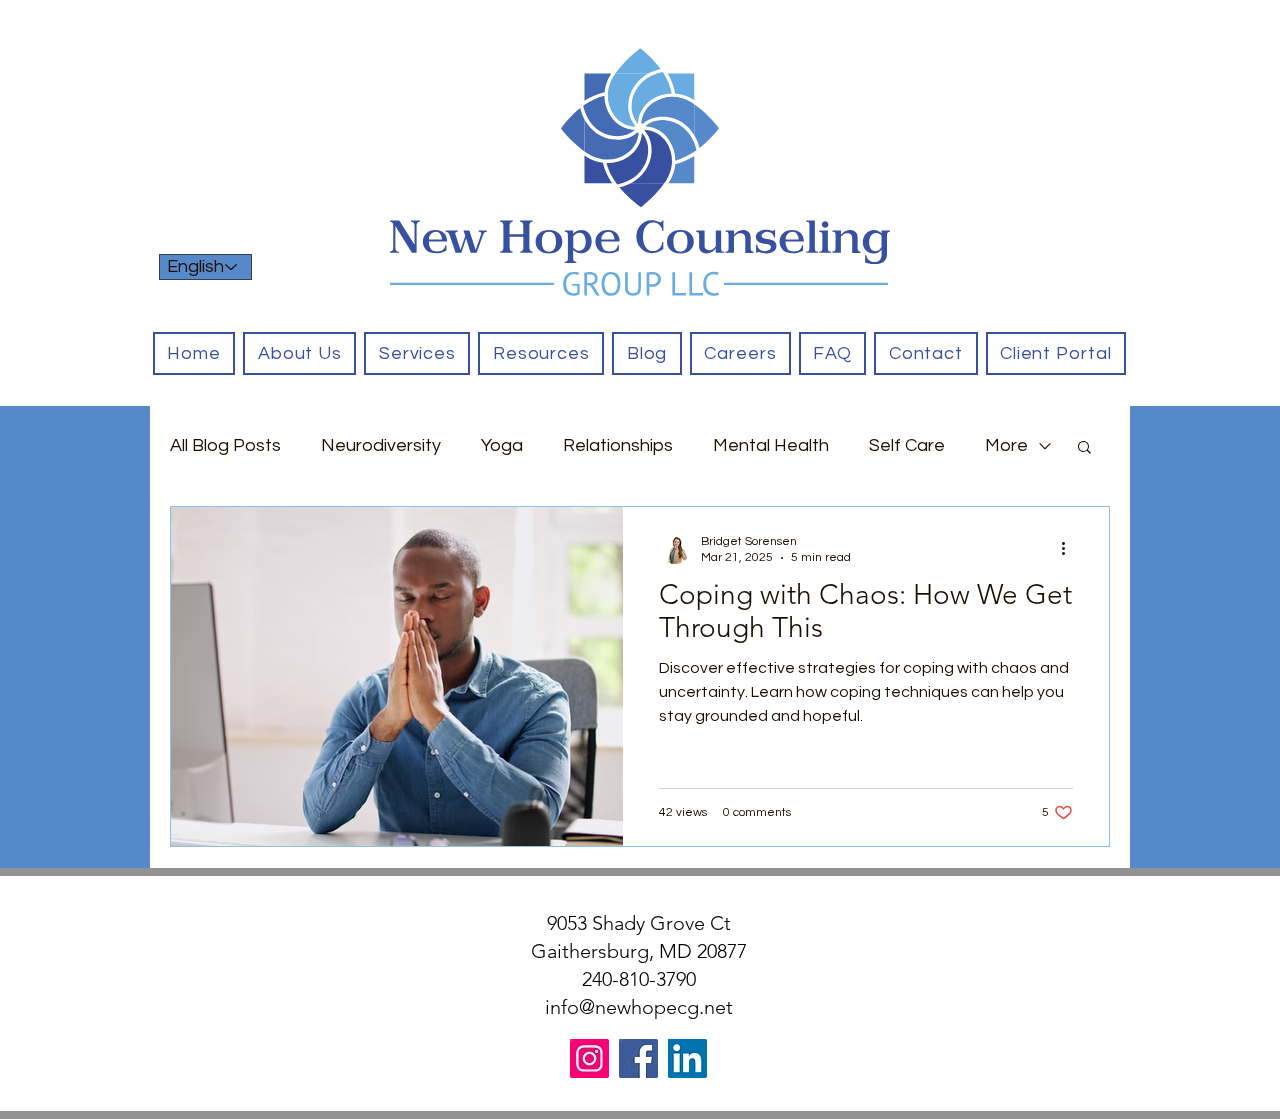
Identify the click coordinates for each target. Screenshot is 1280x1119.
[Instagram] (589, 1058)
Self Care (907, 445)
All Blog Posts (225, 445)
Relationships (618, 445)
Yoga (502, 445)
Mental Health (771, 445)
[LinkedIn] (687, 1058)
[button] (417, 353)
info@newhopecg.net (639, 1007)
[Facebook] (638, 1058)
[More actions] (1070, 548)
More (1006, 445)
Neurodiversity (381, 445)
